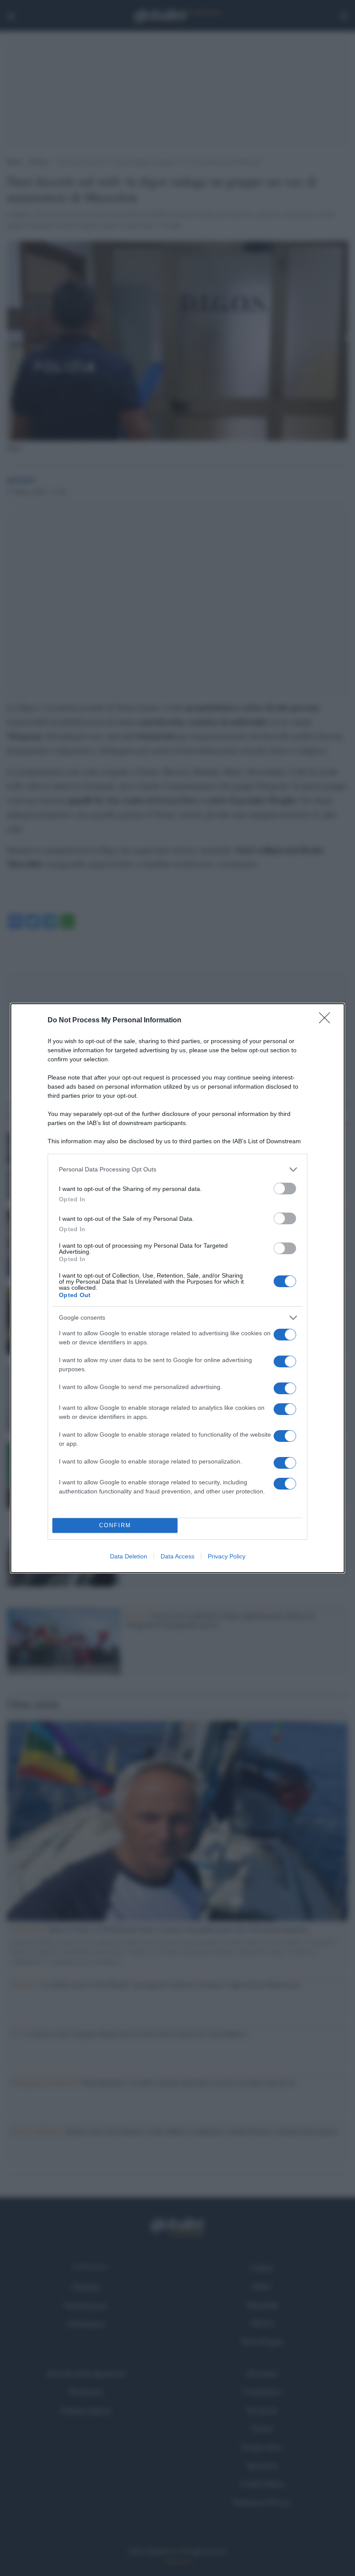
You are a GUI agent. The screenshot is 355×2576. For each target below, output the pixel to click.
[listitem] (177, 1169)
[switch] (285, 1189)
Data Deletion (129, 1556)
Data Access (177, 1556)
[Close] (327, 1021)
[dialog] (177, 1288)
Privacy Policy (227, 1556)
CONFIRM (115, 1525)
